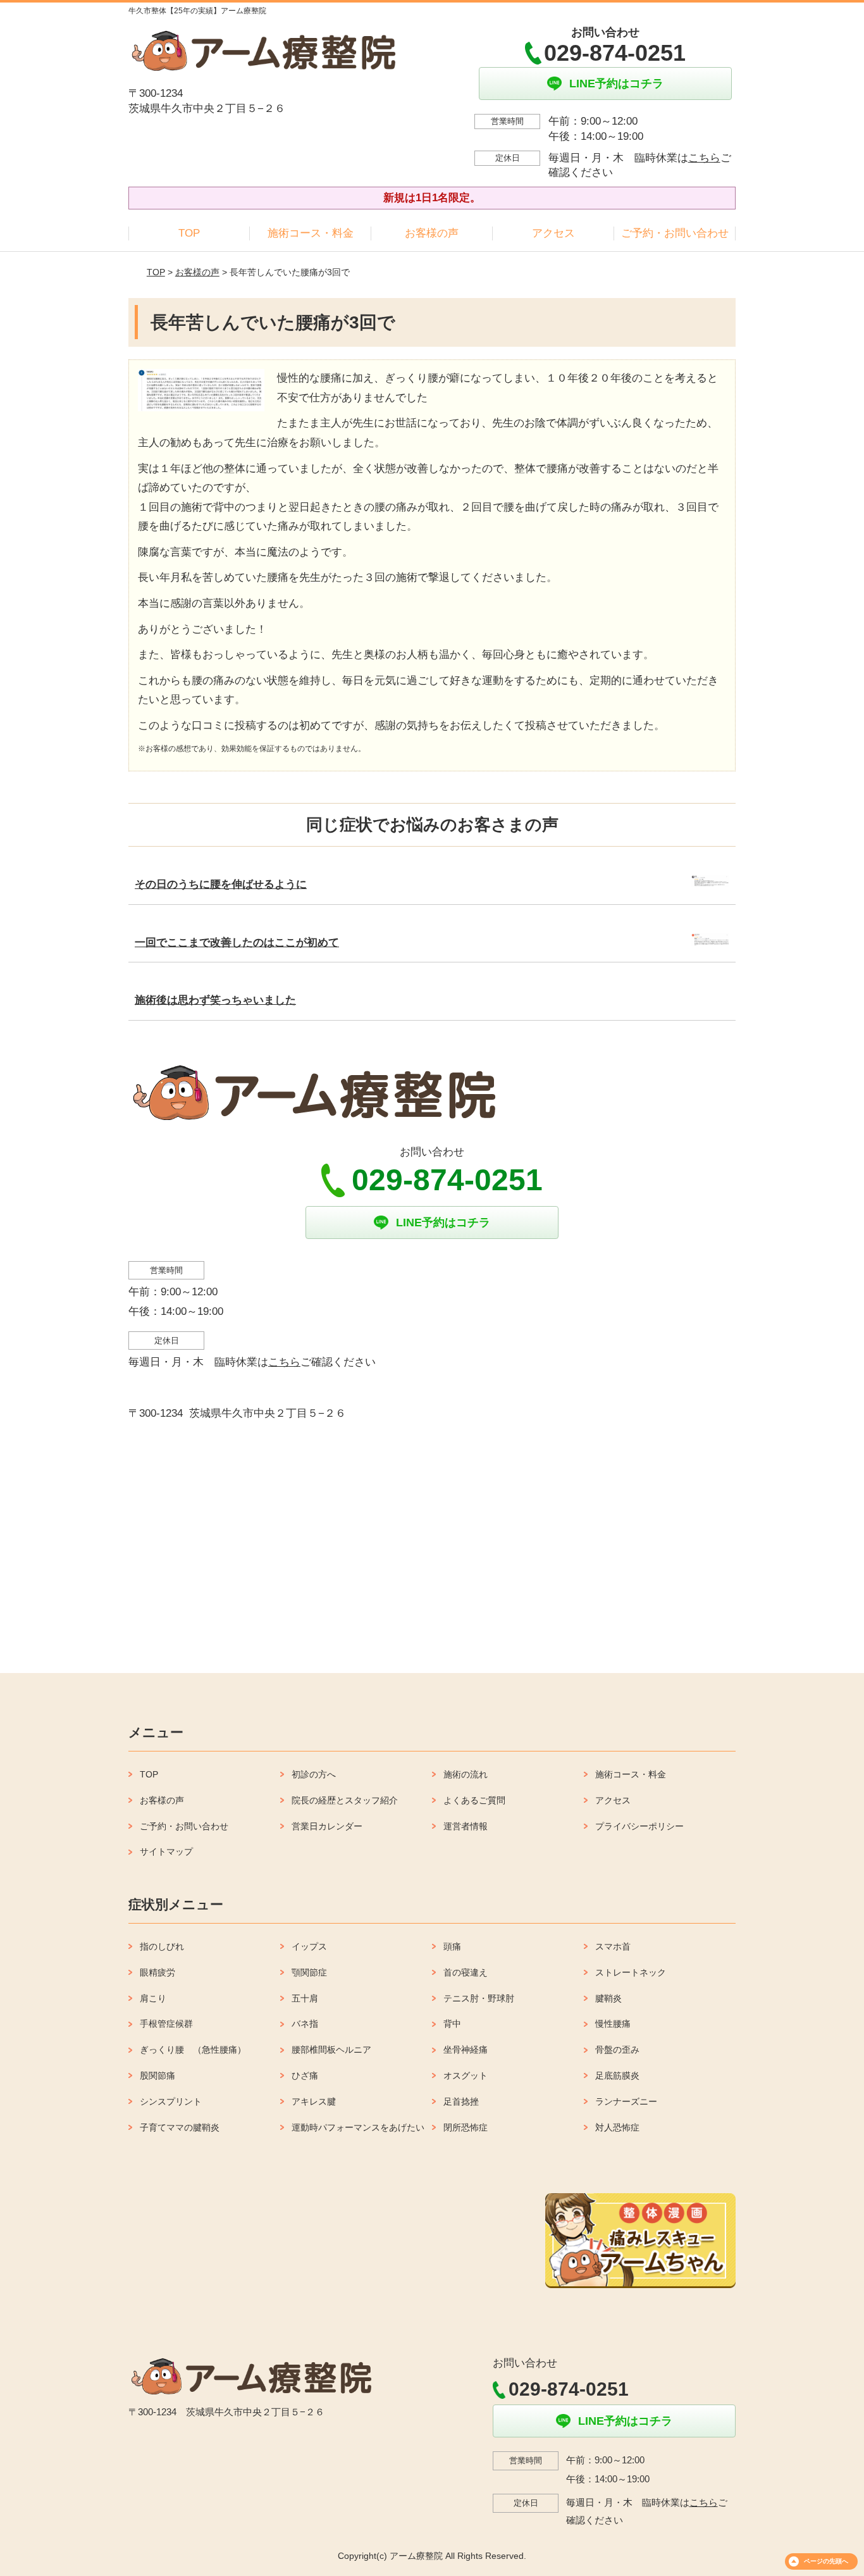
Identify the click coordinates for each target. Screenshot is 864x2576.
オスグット (466, 2075)
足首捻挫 (461, 2101)
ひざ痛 (305, 2075)
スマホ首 (613, 1946)
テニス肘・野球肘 (479, 1998)
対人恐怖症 (617, 2127)
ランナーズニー (626, 2101)
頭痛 (452, 1946)
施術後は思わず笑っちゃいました (215, 1000)
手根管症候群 (166, 2024)
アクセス (553, 233)
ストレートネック (631, 1972)
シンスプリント (171, 2101)
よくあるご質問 (474, 1800)
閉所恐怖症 (466, 2127)
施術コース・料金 (311, 233)
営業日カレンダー (327, 1826)
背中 (452, 2024)
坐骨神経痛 (466, 2050)
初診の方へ (314, 1774)
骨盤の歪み (617, 2050)
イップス (309, 1946)
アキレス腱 (314, 2101)
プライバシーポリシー (639, 1826)
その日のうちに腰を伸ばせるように (221, 884)
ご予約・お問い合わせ (675, 233)
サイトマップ (166, 1851)
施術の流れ (466, 1774)
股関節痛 (157, 2075)
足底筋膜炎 (617, 2075)
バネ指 (305, 2024)
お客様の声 (432, 233)
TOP (189, 233)
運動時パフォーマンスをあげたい (358, 2127)
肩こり (153, 1998)
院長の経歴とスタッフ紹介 (345, 1800)
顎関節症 (309, 1972)
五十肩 (305, 1998)
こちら (704, 158)
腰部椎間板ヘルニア (331, 2050)
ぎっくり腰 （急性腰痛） (193, 2050)
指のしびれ (162, 1946)
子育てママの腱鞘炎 (180, 2127)
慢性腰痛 (613, 2024)
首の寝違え (466, 1972)
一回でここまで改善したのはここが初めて (237, 943)
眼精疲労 (157, 1972)
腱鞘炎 (608, 1998)
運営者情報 (466, 1826)
